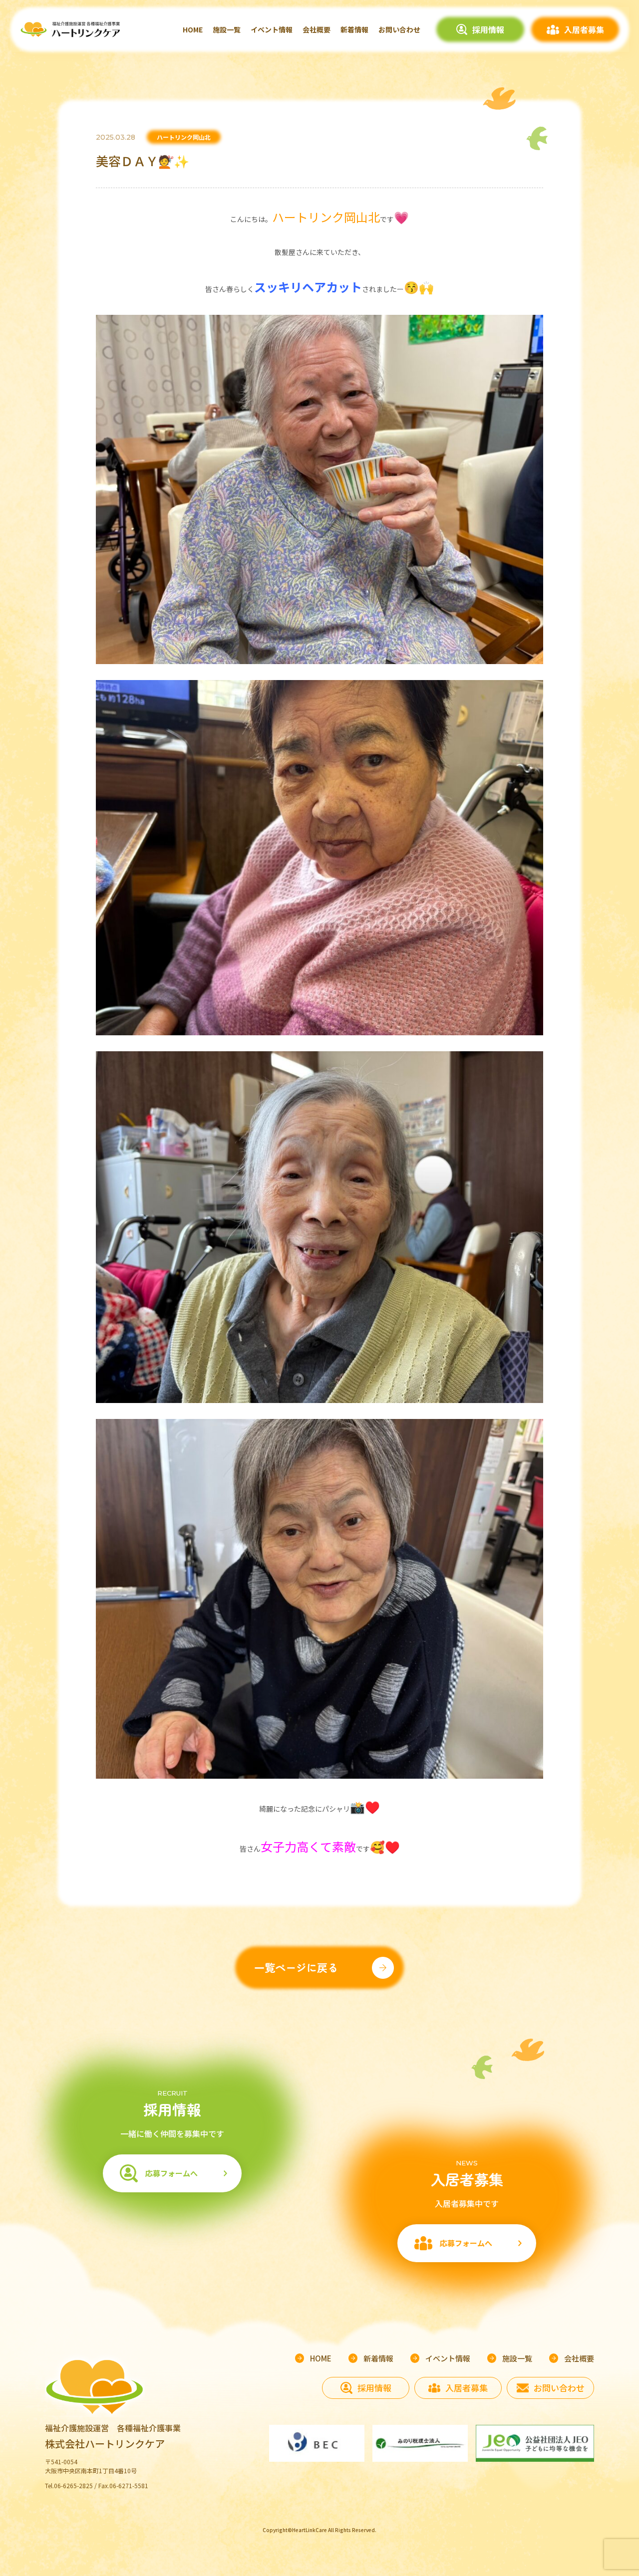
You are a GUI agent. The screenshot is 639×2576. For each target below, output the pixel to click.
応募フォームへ (171, 2173)
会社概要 (317, 29)
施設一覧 (227, 29)
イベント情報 (272, 29)
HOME (193, 29)
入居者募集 (584, 29)
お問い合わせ (399, 29)
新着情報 (354, 29)
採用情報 (488, 29)
